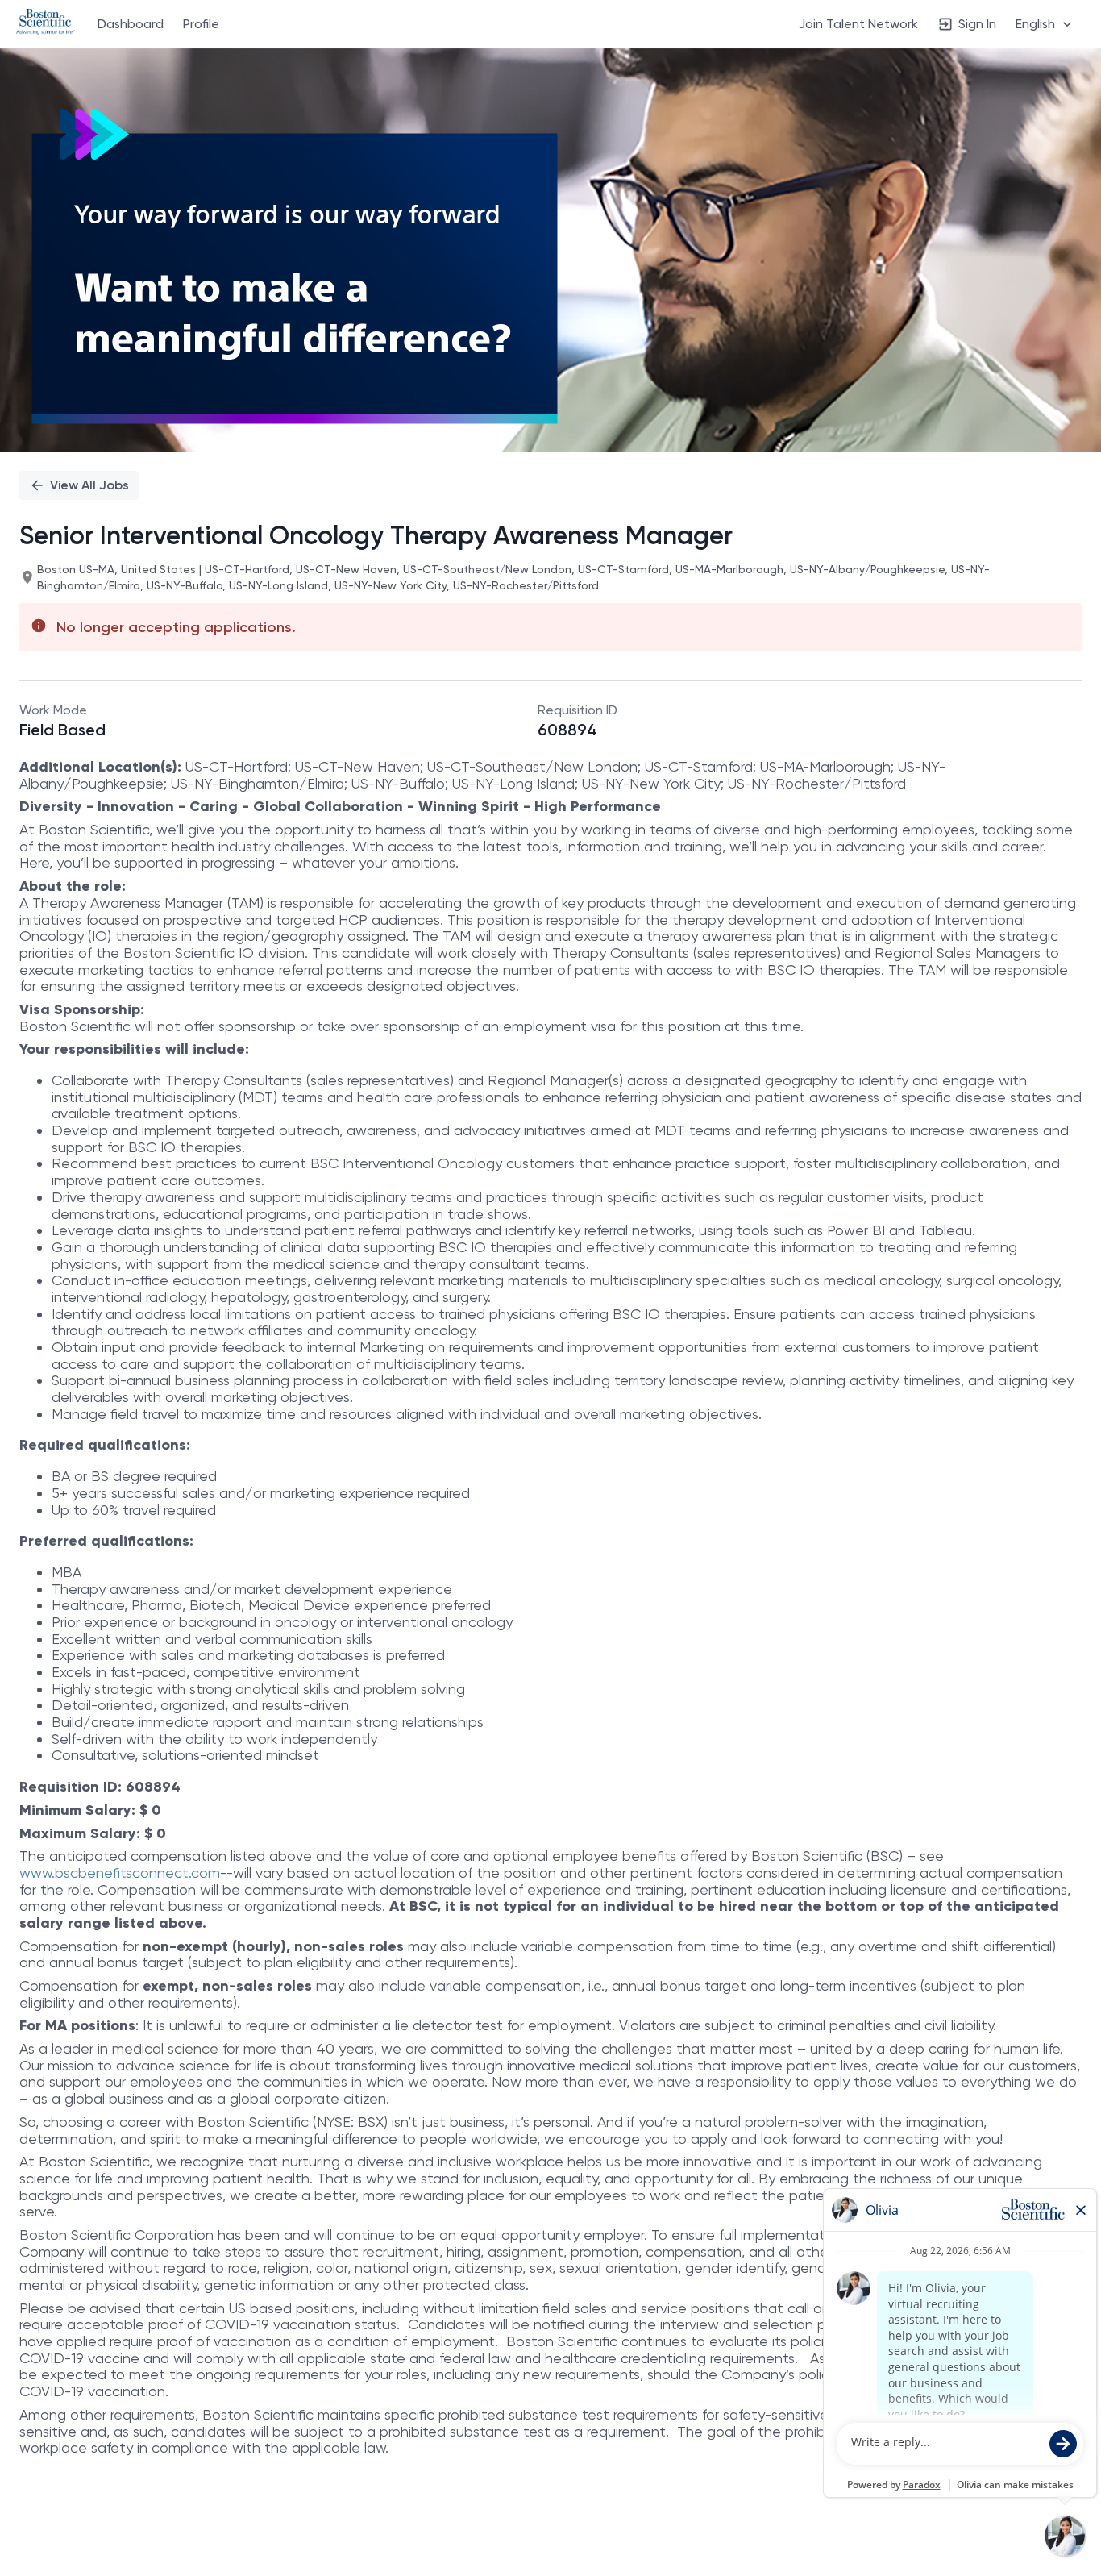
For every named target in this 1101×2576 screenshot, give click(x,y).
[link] (46, 23)
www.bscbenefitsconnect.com (120, 1873)
